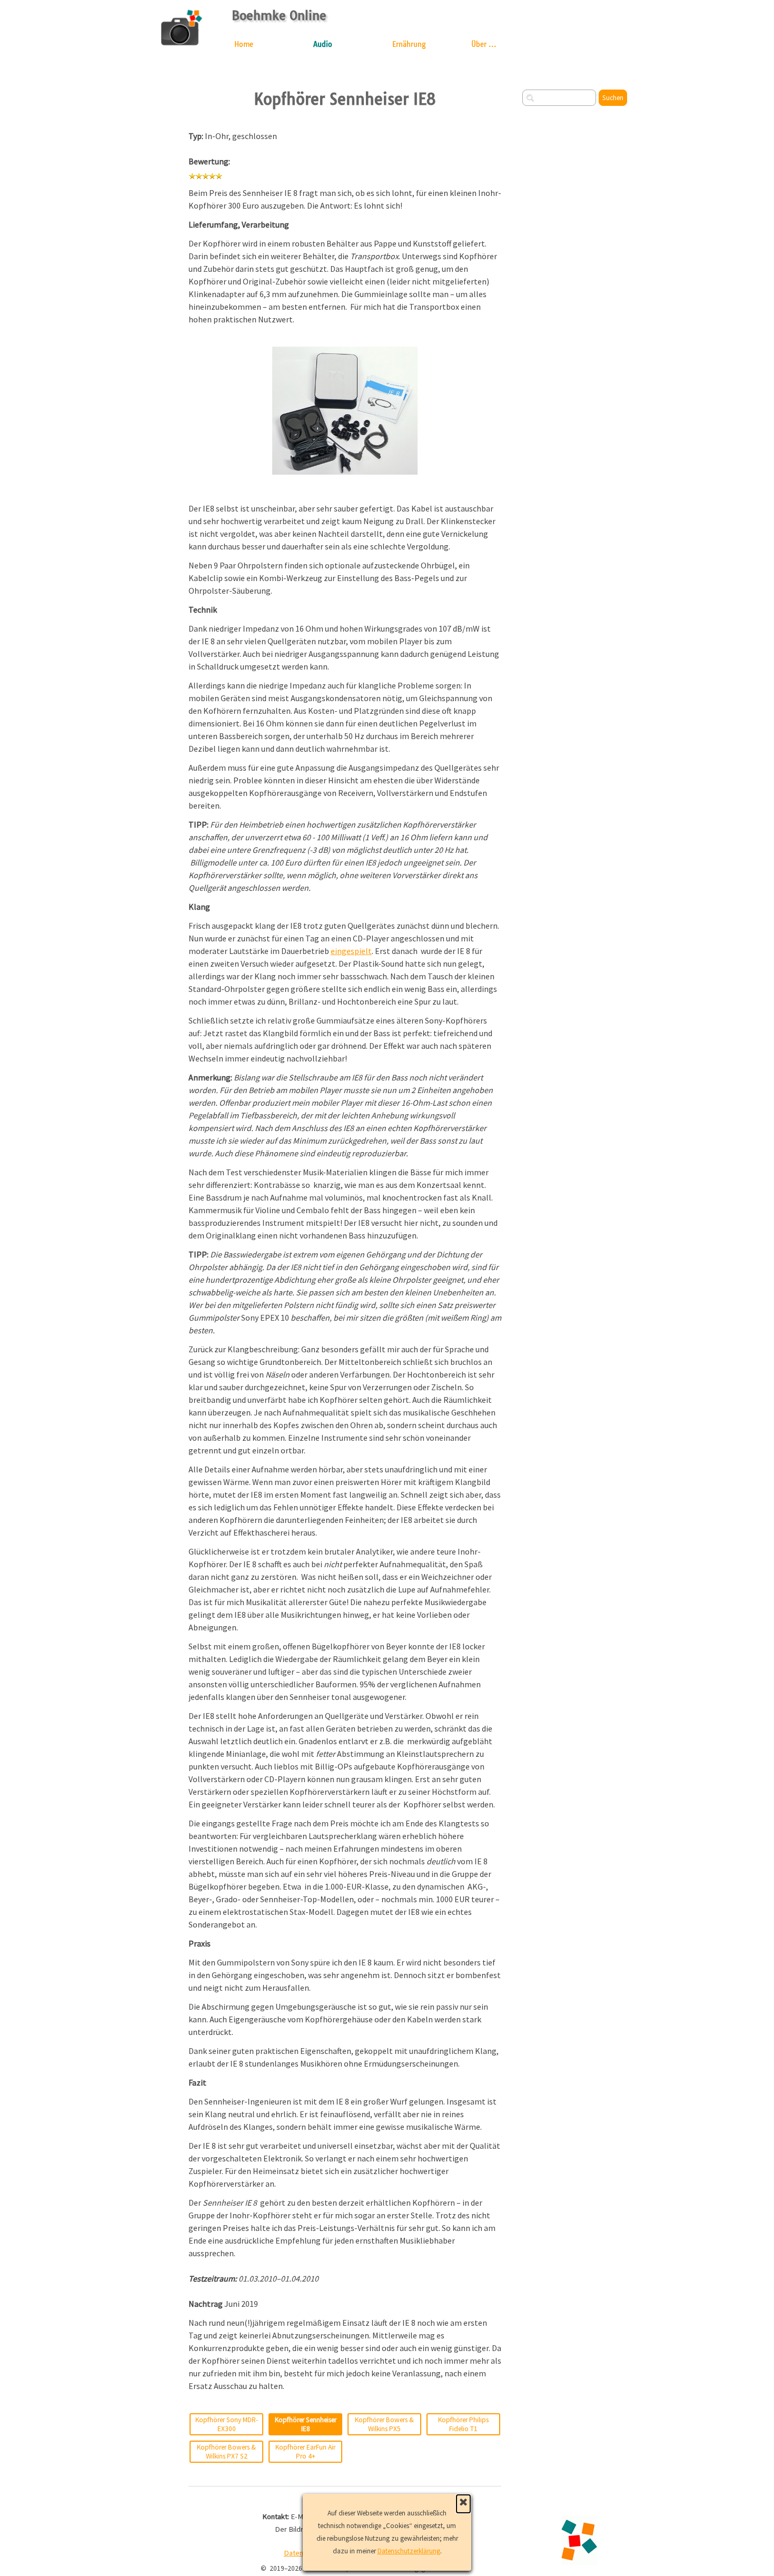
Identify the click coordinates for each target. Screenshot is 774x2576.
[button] (345, 347)
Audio (323, 44)
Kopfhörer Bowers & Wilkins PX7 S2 (226, 2452)
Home (244, 44)
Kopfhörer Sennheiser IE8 (306, 2424)
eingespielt (351, 951)
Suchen (613, 98)
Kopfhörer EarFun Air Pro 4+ (305, 2452)
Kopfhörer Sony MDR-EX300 (227, 2424)
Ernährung (409, 44)
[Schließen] (463, 2504)
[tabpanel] (345, 228)
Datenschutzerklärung (409, 2551)
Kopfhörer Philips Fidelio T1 (463, 2424)
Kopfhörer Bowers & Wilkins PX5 (384, 2424)
